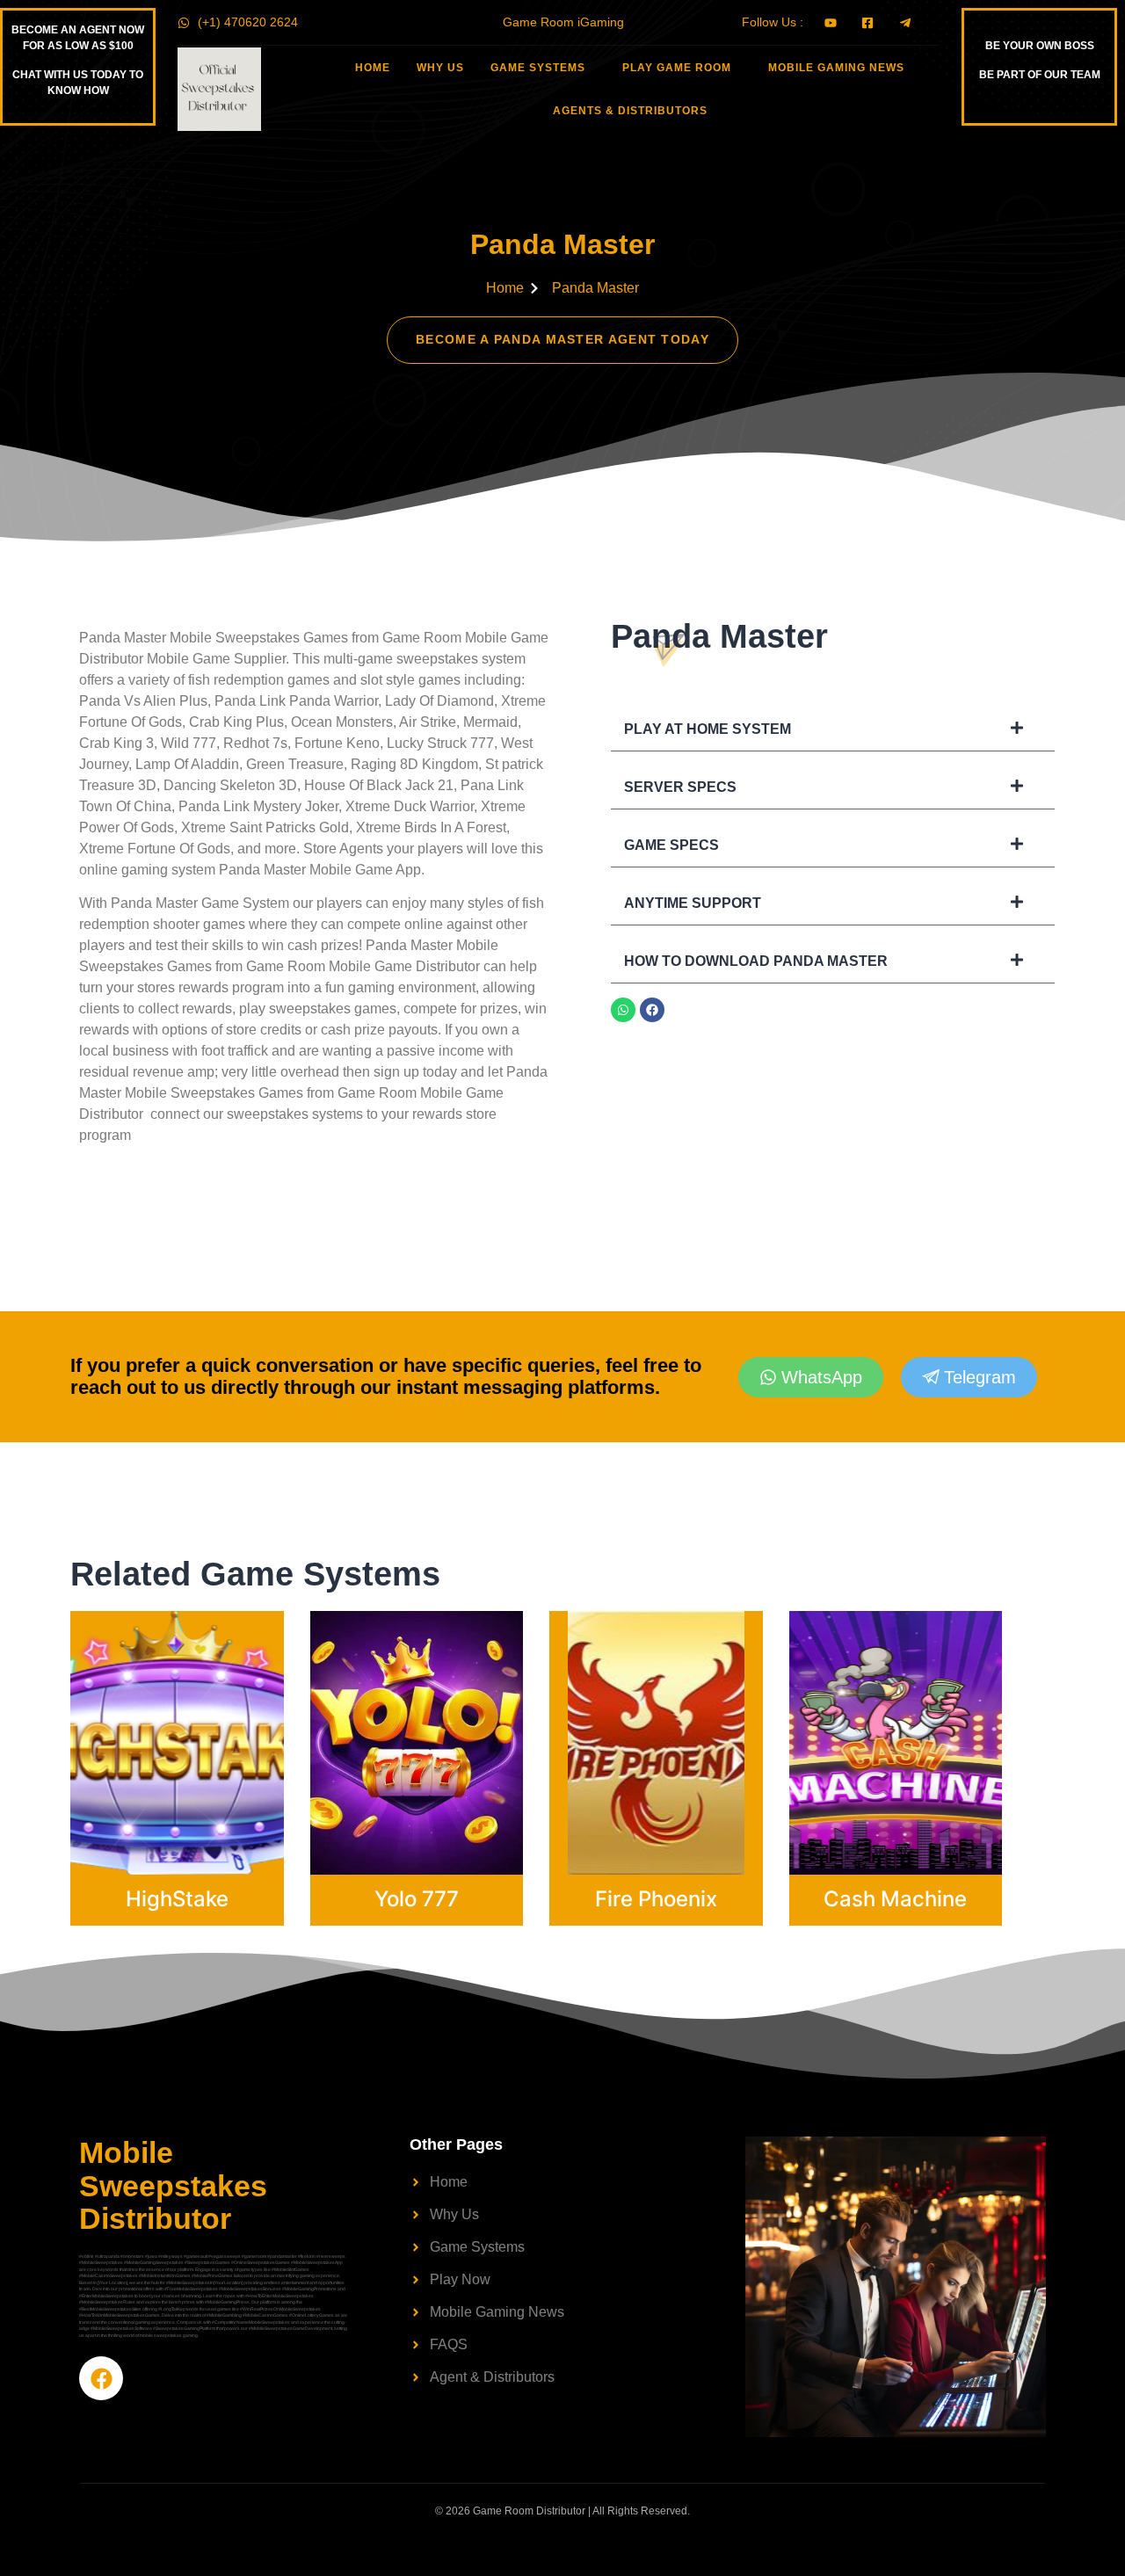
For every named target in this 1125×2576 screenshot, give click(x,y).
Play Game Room (677, 68)
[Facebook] (652, 1010)
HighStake (177, 1899)
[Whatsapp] (623, 1010)
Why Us (440, 68)
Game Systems (538, 68)
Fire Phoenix (656, 1899)
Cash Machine (895, 1899)
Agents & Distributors (630, 111)
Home (373, 68)
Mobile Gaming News (836, 68)
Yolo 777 (417, 1899)
